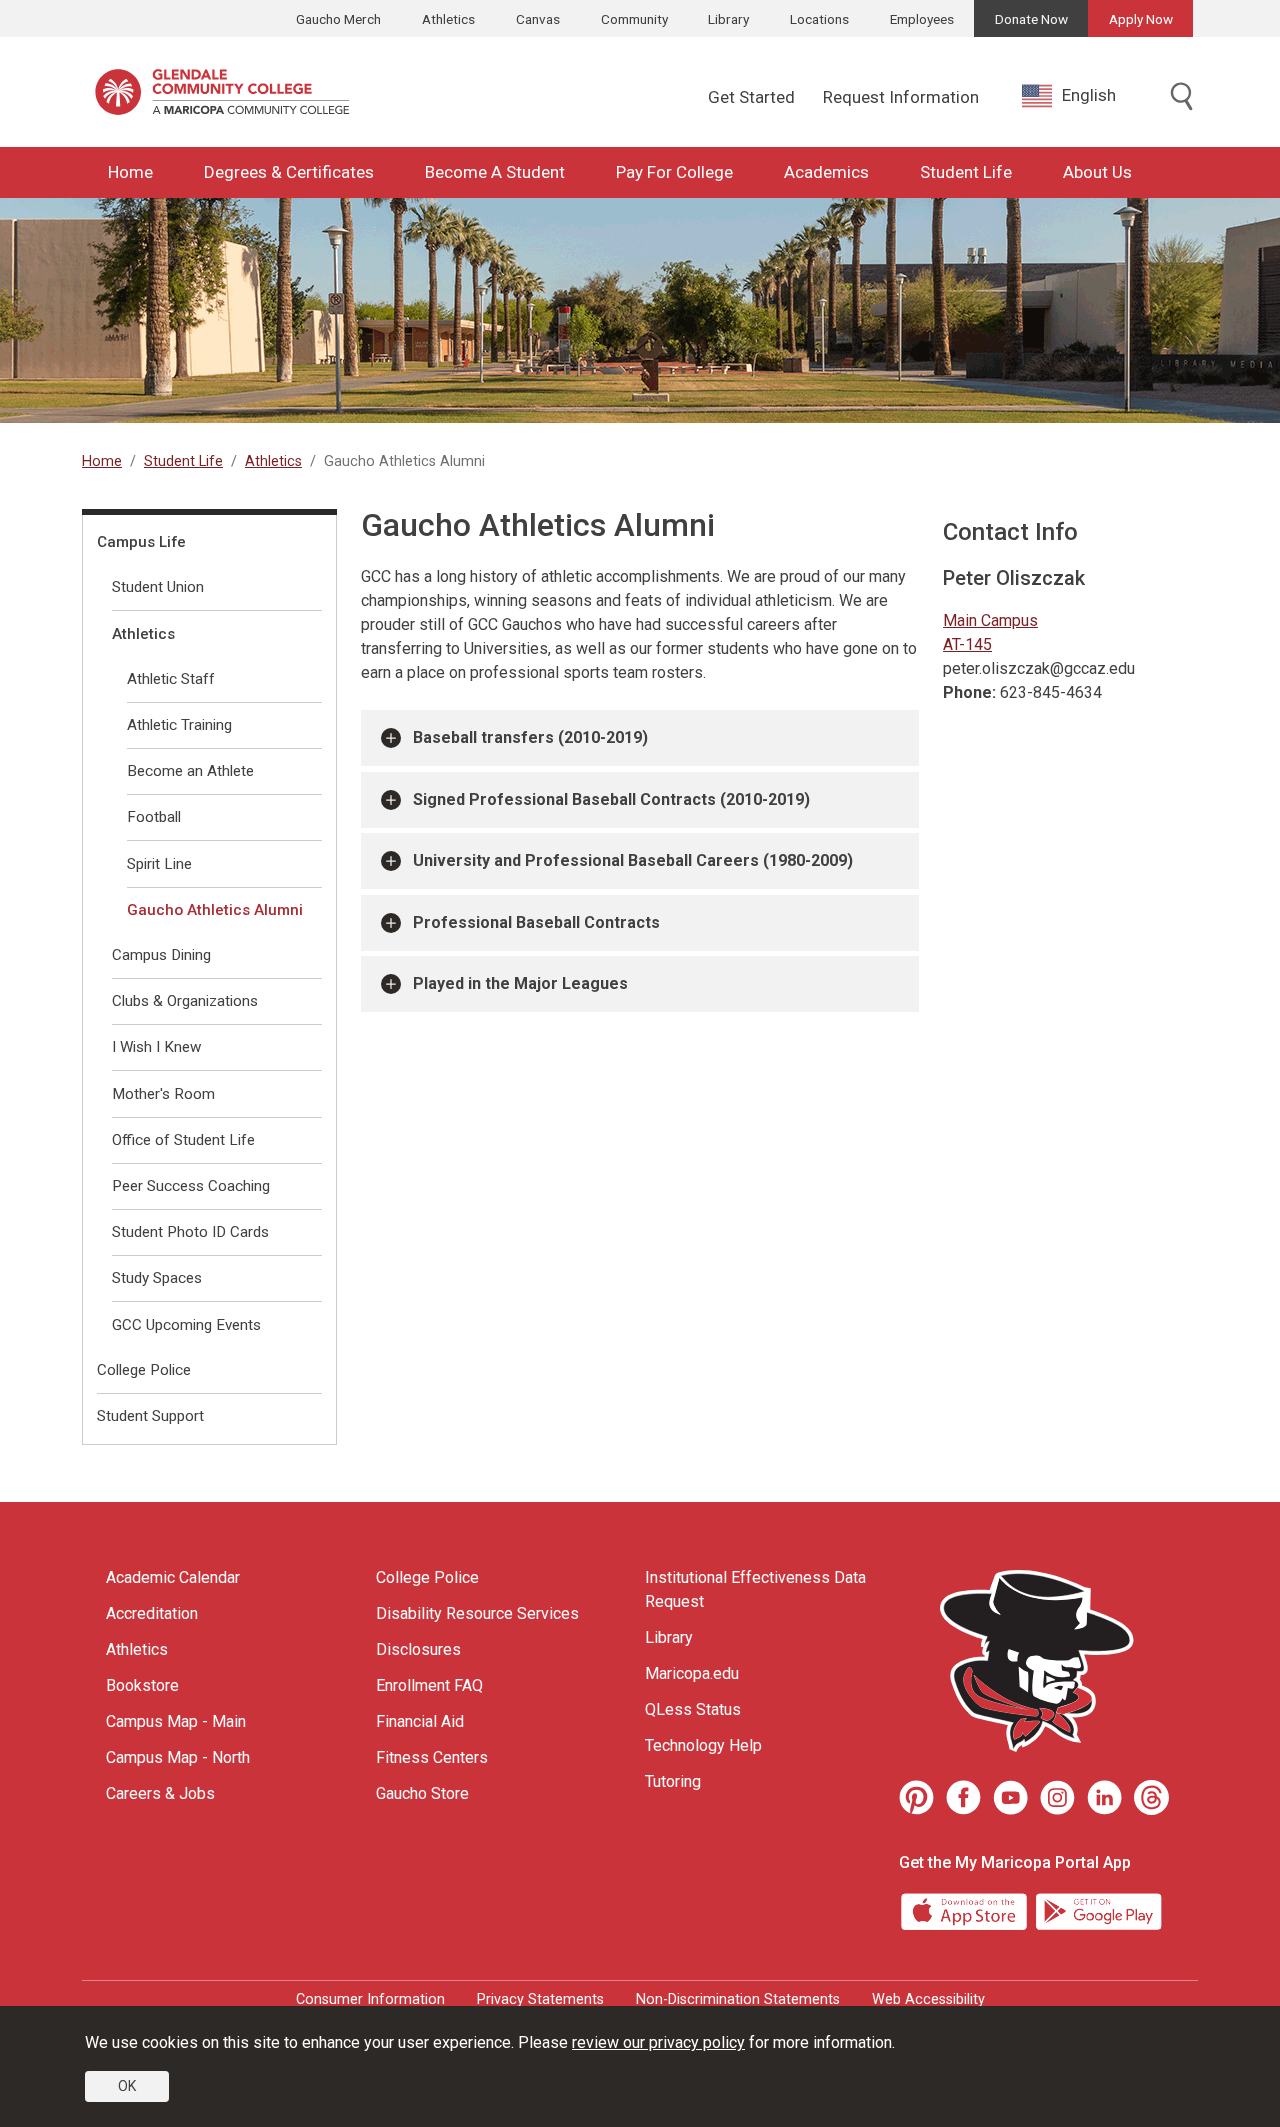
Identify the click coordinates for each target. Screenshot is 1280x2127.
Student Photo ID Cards (190, 1232)
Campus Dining (161, 955)
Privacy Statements (540, 1999)
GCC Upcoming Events (186, 1325)
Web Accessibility (928, 1999)
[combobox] (1084, 95)
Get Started (751, 97)
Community (634, 19)
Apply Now (1141, 19)
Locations (819, 19)
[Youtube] (1010, 1797)
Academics (826, 172)
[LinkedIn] (1104, 1797)
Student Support (150, 1416)
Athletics (448, 19)
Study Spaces (157, 1278)
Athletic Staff (171, 679)
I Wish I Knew (156, 1047)
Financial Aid (420, 1721)
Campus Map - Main (176, 1721)
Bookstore (142, 1685)
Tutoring (673, 1781)
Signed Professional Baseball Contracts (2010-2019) (611, 799)
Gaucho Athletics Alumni (215, 910)
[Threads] (1151, 1797)
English (1089, 95)
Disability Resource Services (477, 1613)
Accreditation (152, 1613)
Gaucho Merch (338, 19)
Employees (922, 19)
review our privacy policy (658, 2042)
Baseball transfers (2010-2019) (530, 737)
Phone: (969, 692)
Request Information (901, 97)
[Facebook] (963, 1797)
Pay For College (674, 172)
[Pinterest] (916, 1797)
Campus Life (141, 542)
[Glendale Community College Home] (222, 92)
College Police (144, 1370)
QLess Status (693, 1709)
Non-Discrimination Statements (738, 1999)
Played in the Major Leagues (520, 983)
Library (728, 19)
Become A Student (495, 172)
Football (154, 817)
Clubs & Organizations (185, 1001)
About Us (1097, 172)
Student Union (158, 587)
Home (130, 172)
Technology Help (703, 1745)
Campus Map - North (178, 1757)
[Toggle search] (1182, 98)
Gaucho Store (422, 1793)
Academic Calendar (173, 1577)
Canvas (538, 19)
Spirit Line (159, 864)
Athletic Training (179, 725)
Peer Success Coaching (191, 1186)
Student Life (966, 172)
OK (127, 2086)
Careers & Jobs (160, 1793)
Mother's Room (163, 1094)
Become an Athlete (190, 771)
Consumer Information (370, 1999)
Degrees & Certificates (289, 172)
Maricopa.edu (692, 1673)
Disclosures (418, 1649)
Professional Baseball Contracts (536, 922)
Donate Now (1031, 19)
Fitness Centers (432, 1757)
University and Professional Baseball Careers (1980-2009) (633, 860)
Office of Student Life (183, 1140)
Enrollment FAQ (429, 1685)
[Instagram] (1057, 1797)
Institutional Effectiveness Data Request (755, 1589)
